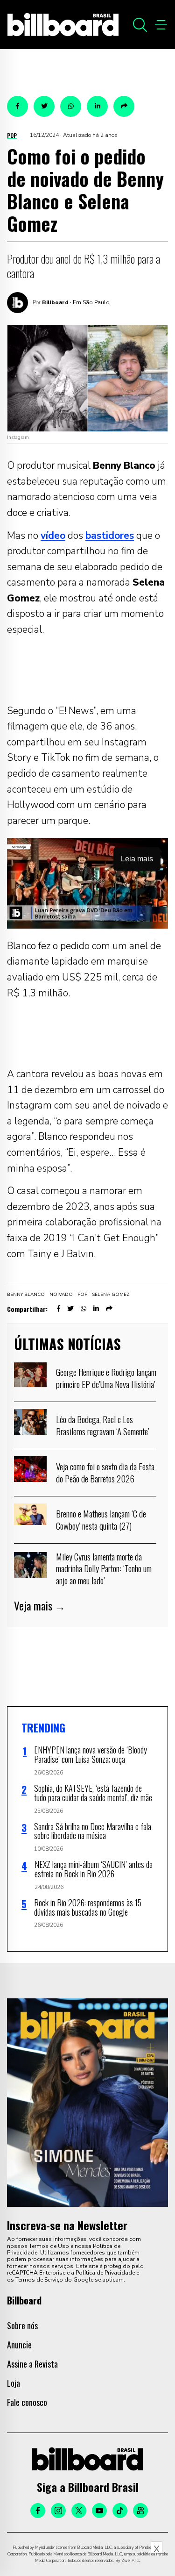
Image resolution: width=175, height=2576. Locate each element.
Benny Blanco (26, 1295)
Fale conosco (27, 2402)
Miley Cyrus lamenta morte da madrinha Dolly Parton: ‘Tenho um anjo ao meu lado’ (104, 1568)
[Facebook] (38, 2511)
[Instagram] (58, 2511)
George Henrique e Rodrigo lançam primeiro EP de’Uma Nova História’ (106, 1378)
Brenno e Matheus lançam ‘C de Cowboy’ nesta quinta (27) (101, 1519)
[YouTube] (99, 2511)
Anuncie (19, 2345)
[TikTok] (120, 2511)
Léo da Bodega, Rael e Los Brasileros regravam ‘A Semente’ (103, 1425)
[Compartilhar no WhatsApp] (71, 106)
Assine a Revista (32, 2364)
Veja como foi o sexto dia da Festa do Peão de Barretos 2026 (105, 1472)
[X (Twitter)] (79, 2511)
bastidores (110, 536)
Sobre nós (22, 2326)
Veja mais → (40, 1606)
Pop (12, 135)
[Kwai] (140, 2511)
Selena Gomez (111, 1295)
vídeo (53, 536)
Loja (14, 2383)
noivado (61, 1295)
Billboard (55, 302)
